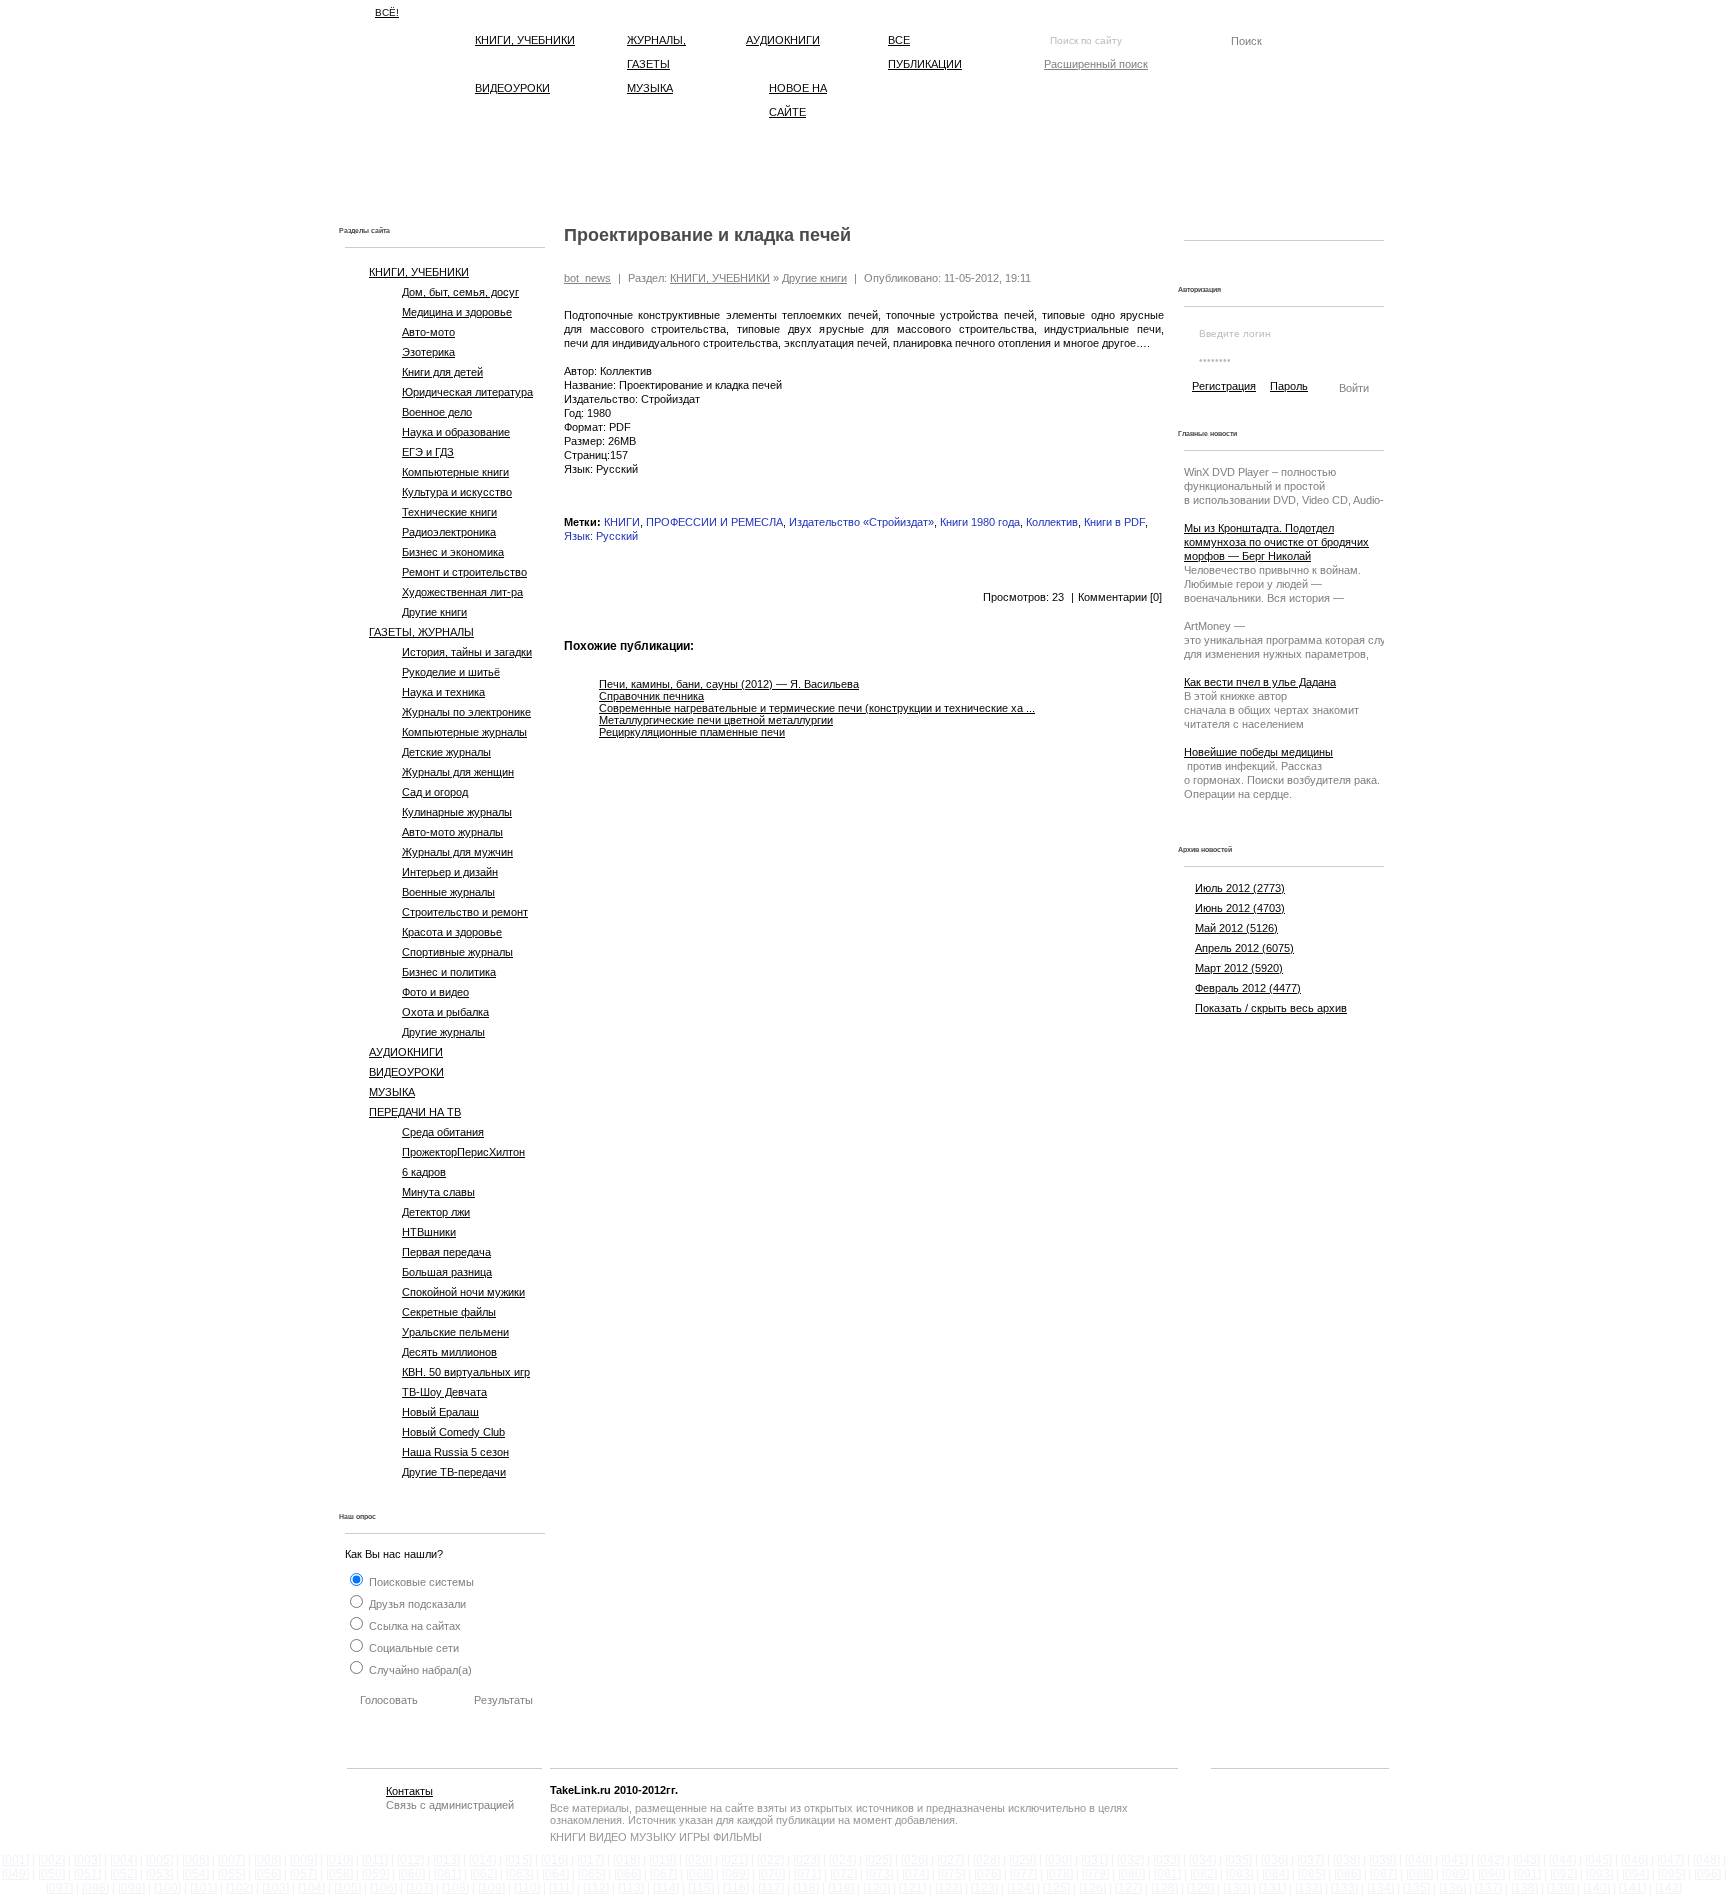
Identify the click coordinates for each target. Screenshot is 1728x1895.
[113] (631, 1888)
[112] (596, 1888)
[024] (842, 1860)
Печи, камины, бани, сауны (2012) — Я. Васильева (729, 684)
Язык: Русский (601, 536)
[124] (1020, 1888)
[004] (123, 1860)
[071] (807, 1874)
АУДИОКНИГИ (783, 40)
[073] (879, 1874)
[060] (411, 1874)
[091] (1527, 1874)
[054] (195, 1874)
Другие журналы (443, 1032)
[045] (1598, 1860)
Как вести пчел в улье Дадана (1260, 682)
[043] (1526, 1860)
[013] (446, 1860)
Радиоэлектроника (449, 532)
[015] (518, 1860)
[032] (1130, 1860)
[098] (95, 1888)
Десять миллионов (449, 1352)
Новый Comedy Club (453, 1432)
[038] (1346, 1860)
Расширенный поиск (1096, 64)
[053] (159, 1874)
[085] (1311, 1874)
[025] (878, 1860)
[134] (1380, 1888)
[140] (1596, 1888)
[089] (1455, 1874)
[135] (1416, 1888)
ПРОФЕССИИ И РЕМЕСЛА (714, 522)
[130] (1236, 1888)
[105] (347, 1888)
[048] (1706, 1860)
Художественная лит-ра (462, 592)
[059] (375, 1874)
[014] (482, 1860)
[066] (627, 1874)
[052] (123, 1874)
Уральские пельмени (455, 1332)
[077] (1023, 1874)
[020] (698, 1860)
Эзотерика (428, 352)
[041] (1454, 1860)
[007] (231, 1860)
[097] (59, 1888)
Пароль (1289, 386)
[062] (483, 1874)
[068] (699, 1874)
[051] (87, 1874)
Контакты (409, 1791)
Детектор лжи (436, 1212)
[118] (806, 1888)
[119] (841, 1888)
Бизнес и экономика (453, 552)
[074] (915, 1874)
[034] (1202, 1860)
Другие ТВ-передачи (454, 1472)
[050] (51, 1874)
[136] (1452, 1888)
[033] (1166, 1860)
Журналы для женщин (458, 772)
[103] (275, 1888)
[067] (663, 1874)
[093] (1599, 1874)
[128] (1164, 1888)
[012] (410, 1860)
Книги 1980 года (980, 522)
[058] (339, 1874)
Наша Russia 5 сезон (455, 1452)
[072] (843, 1874)
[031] (1094, 1860)
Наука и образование (456, 432)
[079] (1095, 1874)
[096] (1707, 1874)
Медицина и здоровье (457, 312)
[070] (771, 1874)
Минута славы (438, 1192)
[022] (770, 1860)
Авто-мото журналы (452, 832)
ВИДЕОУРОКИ (512, 88)
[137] (1488, 1888)
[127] (1128, 1888)
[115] (701, 1888)
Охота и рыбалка (445, 1012)
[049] (15, 1874)
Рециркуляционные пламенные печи (692, 732)
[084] (1275, 1874)
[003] (87, 1860)
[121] (912, 1888)
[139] (1560, 1888)
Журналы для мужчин (457, 852)
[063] (519, 1874)
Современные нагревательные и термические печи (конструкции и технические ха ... (817, 708)
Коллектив (1052, 522)
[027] (950, 1860)
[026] (914, 1860)
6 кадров (424, 1172)
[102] (239, 1888)
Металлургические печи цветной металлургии (716, 720)
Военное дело (437, 412)
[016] (554, 1860)
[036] (1274, 1860)
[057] (303, 1874)
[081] (1167, 1874)
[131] (1272, 1888)
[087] (1383, 1874)
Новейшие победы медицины (1258, 752)
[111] (561, 1888)
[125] (1056, 1888)
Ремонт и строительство (464, 572)
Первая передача (446, 1252)
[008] (267, 1860)
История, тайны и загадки (467, 652)
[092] (1563, 1874)
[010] (339, 1860)
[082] (1203, 1874)
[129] (1200, 1888)
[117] (771, 1888)
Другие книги (434, 612)
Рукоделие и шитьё (451, 672)
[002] (51, 1860)
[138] (1524, 1888)
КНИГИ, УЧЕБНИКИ (525, 40)
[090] (1491, 1874)
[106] (383, 1888)
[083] (1239, 1874)
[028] (986, 1860)
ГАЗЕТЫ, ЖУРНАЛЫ (421, 632)
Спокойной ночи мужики (463, 1292)
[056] (267, 1874)
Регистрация (1224, 386)
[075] (951, 1874)
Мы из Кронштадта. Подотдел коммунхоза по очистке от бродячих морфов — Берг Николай (1276, 542)
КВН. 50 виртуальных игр (466, 1372)
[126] (1092, 1888)
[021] (734, 1860)
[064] (555, 1874)
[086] (1347, 1874)
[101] (203, 1888)
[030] (1058, 1860)
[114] (666, 1888)
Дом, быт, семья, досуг (460, 292)
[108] (455, 1888)
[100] (167, 1888)
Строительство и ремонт (465, 912)
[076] (987, 1874)
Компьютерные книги (455, 472)
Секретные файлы (449, 1312)
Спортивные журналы (457, 952)
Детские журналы (446, 752)
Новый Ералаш (440, 1412)
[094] (1635, 1874)
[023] (806, 1860)
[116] (736, 1888)
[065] (591, 1874)
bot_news (587, 278)
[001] (15, 1860)
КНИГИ (622, 522)
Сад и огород (435, 792)
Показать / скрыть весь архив (1271, 1008)
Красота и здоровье (452, 932)
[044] (1562, 1860)
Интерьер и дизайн (450, 872)
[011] (375, 1860)
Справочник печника (651, 696)
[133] (1344, 1888)
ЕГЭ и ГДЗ (428, 452)
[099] (131, 1888)
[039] (1382, 1860)
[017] (590, 1860)
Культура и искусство (457, 492)
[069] (735, 1874)
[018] (626, 1860)
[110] (527, 1888)
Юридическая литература (467, 392)
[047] (1670, 1860)
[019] (662, 1860)
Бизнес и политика (449, 972)
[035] (1238, 1860)
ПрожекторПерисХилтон (463, 1152)
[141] (1632, 1888)
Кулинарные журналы (457, 812)
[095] (1671, 1874)
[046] (1634, 1860)
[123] (984, 1888)
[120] (876, 1888)
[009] (303, 1860)
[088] (1419, 1874)
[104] (311, 1888)
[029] (1022, 1860)
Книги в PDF (1114, 522)
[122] (948, 1888)
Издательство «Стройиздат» (861, 522)
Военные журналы (448, 892)
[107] (419, 1888)
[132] (1308, 1888)
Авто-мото (428, 332)
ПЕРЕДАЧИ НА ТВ (415, 1112)
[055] (231, 1874)
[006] (195, 1860)
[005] (159, 1860)
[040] (1418, 1860)
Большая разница (447, 1272)
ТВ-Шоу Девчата (444, 1392)
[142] (1668, 1888)
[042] (1490, 1860)
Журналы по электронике (466, 712)
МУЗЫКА (650, 88)
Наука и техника (443, 692)
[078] (1059, 1874)
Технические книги (449, 512)
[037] (1310, 1860)
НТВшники (429, 1232)
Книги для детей (442, 372)
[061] (447, 1874)
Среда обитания (443, 1132)
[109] (491, 1888)
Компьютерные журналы (464, 732)
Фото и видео (435, 992)
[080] (1131, 1874)
